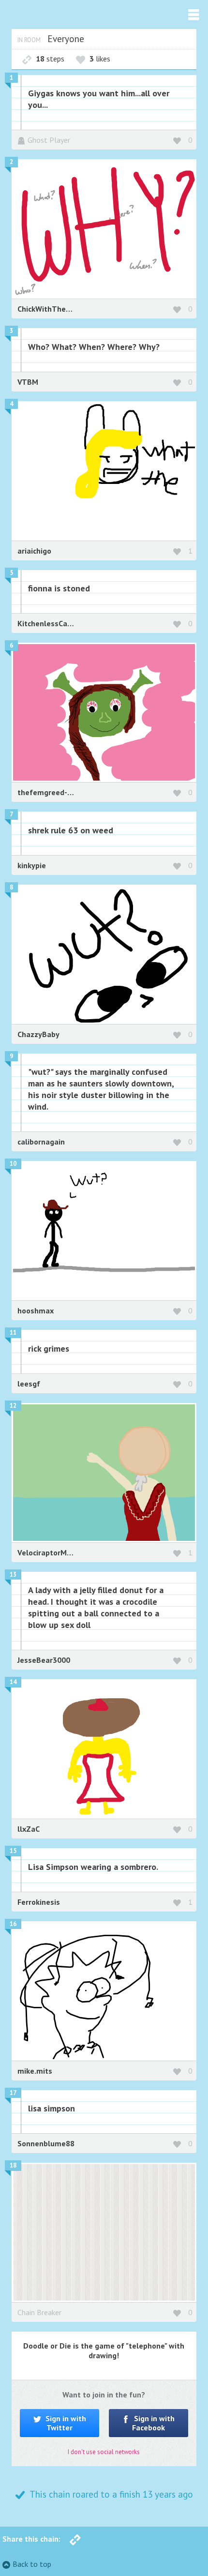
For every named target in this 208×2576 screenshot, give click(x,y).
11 (13, 1333)
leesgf (29, 1384)
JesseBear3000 (44, 1660)
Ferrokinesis (39, 1902)
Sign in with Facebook (154, 2423)
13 (13, 1574)
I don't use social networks (104, 2452)
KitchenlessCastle (49, 623)
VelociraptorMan (46, 1552)
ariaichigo (34, 551)
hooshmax (36, 1311)
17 (13, 2093)
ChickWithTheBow (49, 309)
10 (13, 1164)
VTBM (28, 382)
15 (13, 1851)
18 (13, 2165)
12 (13, 1406)
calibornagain (41, 1142)
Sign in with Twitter (65, 2423)
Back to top (32, 2564)
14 (13, 1682)
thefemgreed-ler (47, 792)
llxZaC (29, 1829)
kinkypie (32, 865)
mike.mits (35, 2071)
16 (13, 1924)
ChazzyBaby (38, 1034)
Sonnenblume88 (46, 2143)
